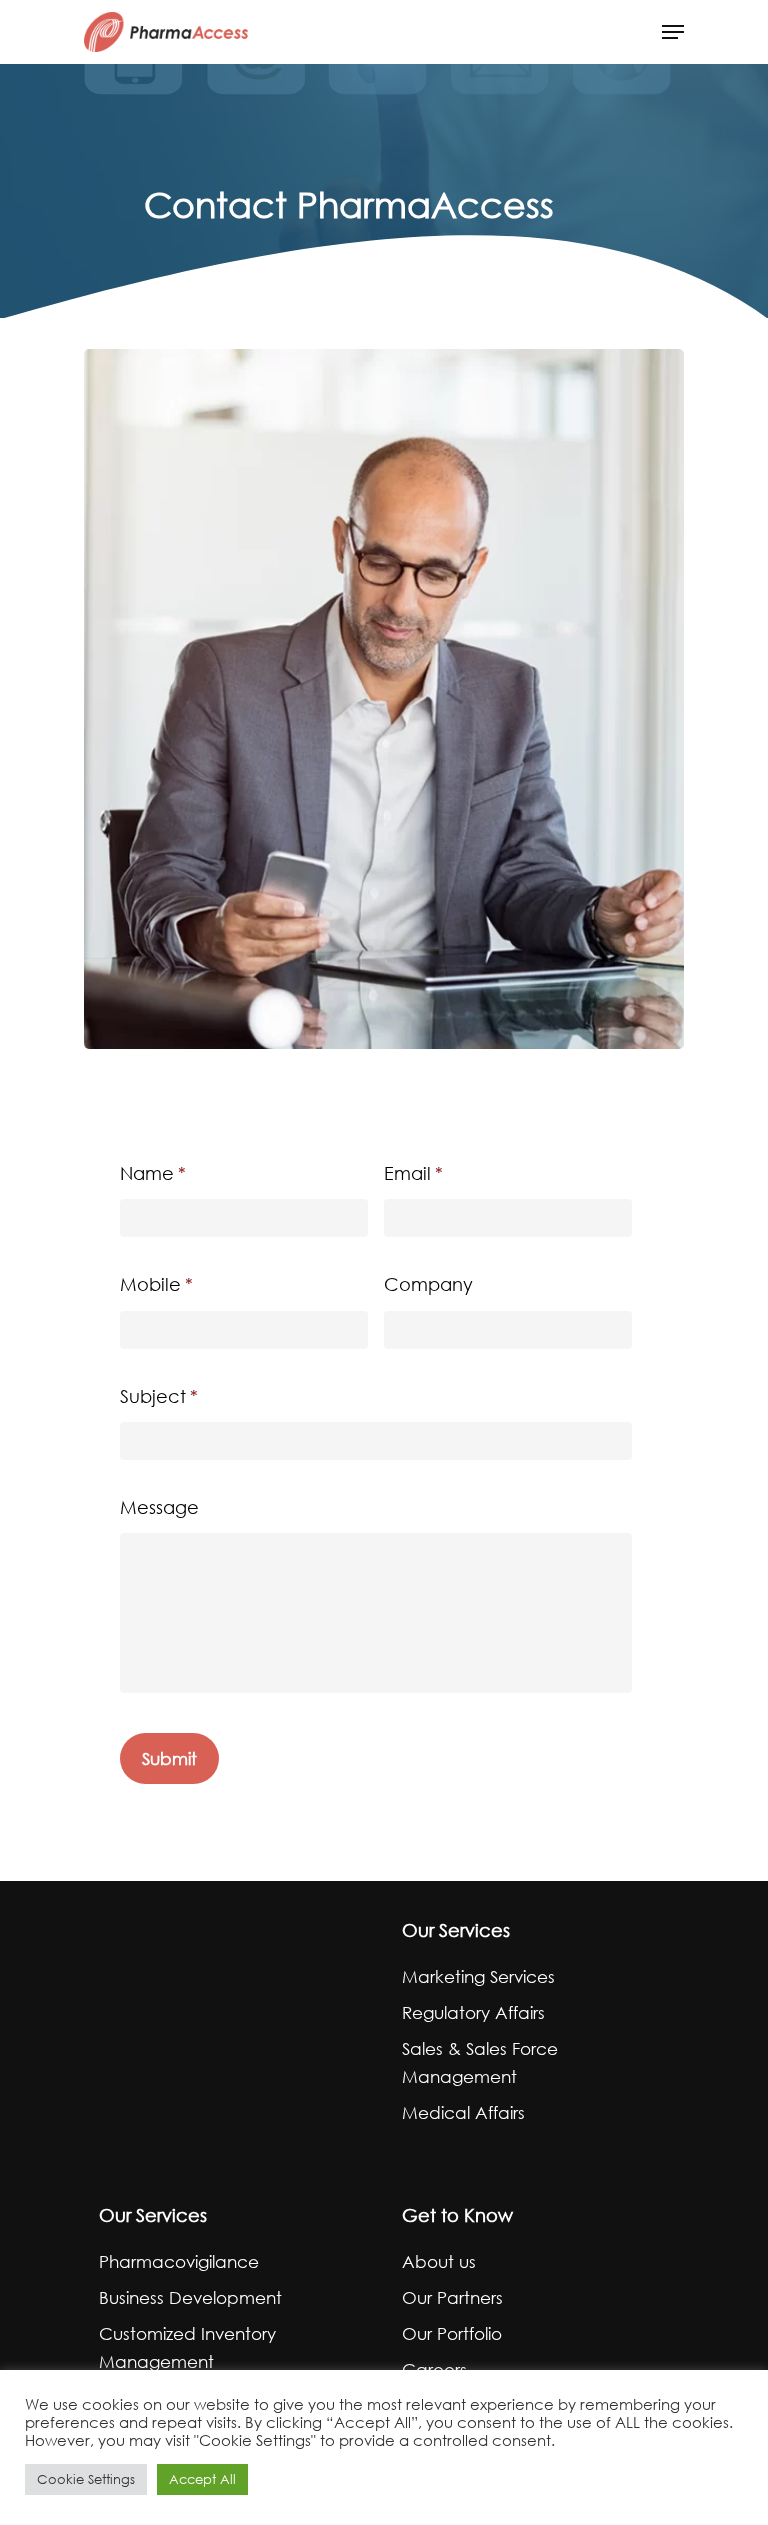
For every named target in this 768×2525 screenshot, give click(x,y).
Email (413, 1173)
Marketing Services (478, 1976)
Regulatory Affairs (473, 2012)
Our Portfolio (452, 2333)
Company (428, 1284)
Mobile (156, 1284)
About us (439, 2261)
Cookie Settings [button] (86, 2479)
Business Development (190, 2297)
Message (159, 1507)
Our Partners (452, 2297)
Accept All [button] (202, 2479)
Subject (159, 1396)
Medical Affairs (463, 2112)
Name (153, 1173)
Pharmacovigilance (179, 2261)
